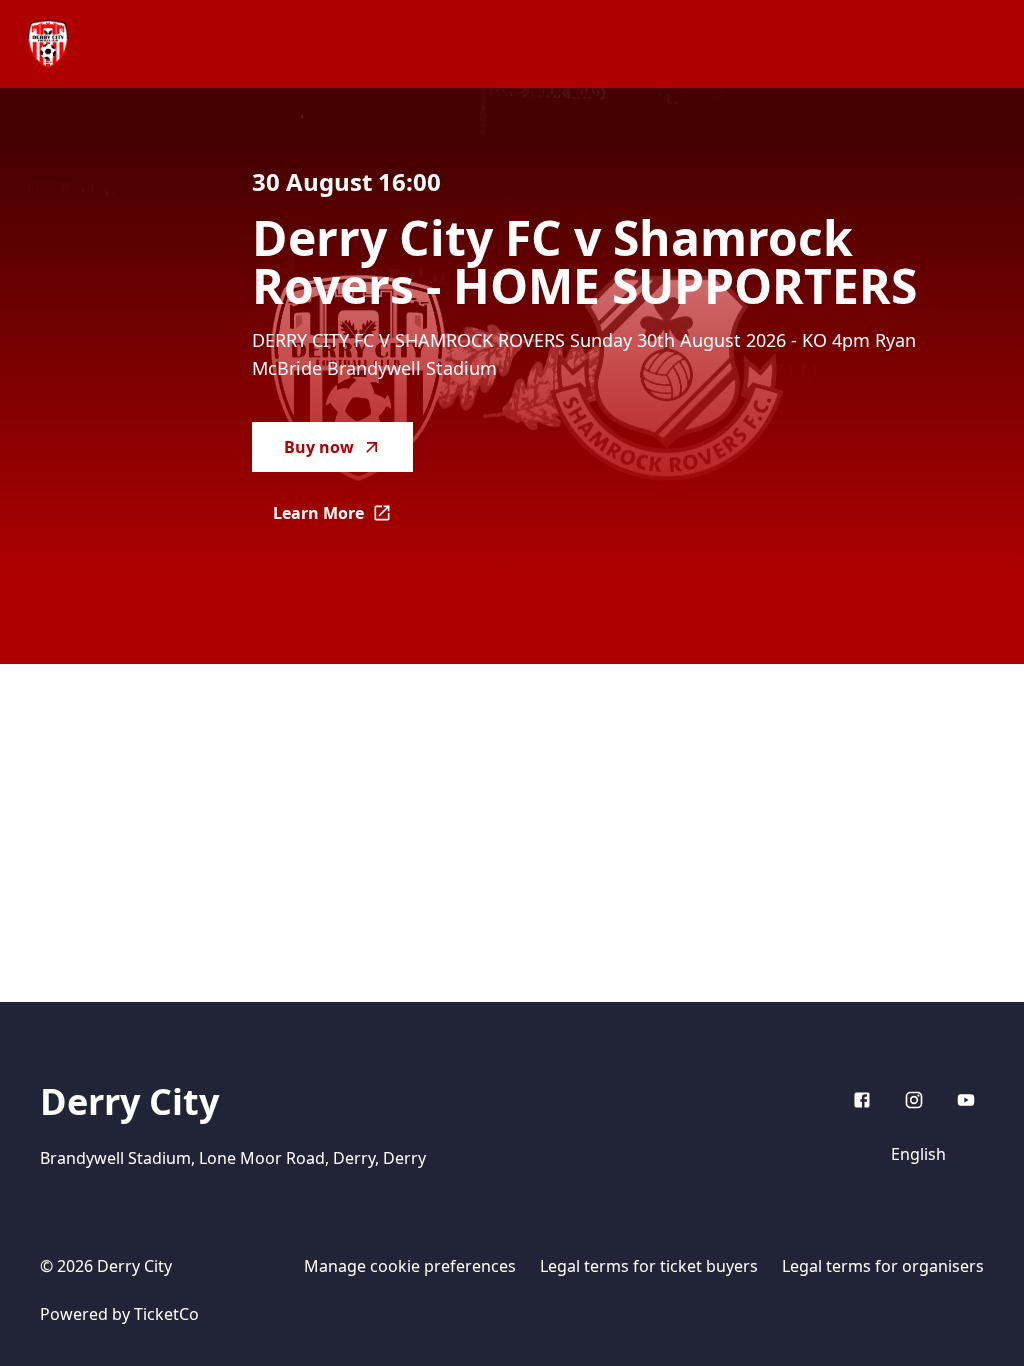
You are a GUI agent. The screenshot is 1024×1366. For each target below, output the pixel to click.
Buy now (319, 447)
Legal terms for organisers (883, 1266)
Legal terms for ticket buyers (649, 1266)
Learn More (343, 519)
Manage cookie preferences (410, 1266)
